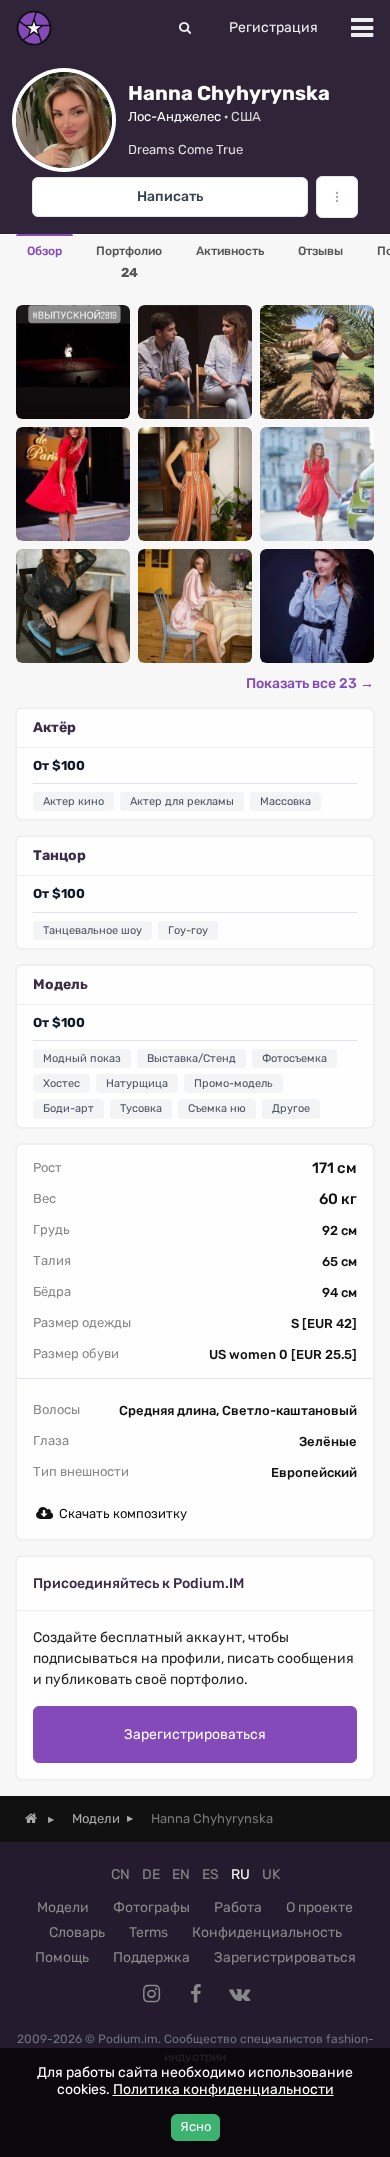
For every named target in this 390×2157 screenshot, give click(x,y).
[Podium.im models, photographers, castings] (34, 28)
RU (240, 1874)
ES (210, 1874)
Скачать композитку (123, 1513)
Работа (238, 1907)
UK (271, 1874)
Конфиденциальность (267, 1932)
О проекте (319, 1907)
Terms (148, 1932)
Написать (170, 196)
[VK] (239, 1994)
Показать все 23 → (310, 683)
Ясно (195, 2126)
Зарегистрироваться (195, 1734)
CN (120, 1874)
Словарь (77, 1932)
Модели (63, 1907)
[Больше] (337, 197)
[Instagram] (151, 1994)
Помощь (62, 1957)
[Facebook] (195, 1994)
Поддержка (151, 1957)
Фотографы (151, 1907)
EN (181, 1874)
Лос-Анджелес (174, 116)
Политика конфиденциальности (223, 2089)
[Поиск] (185, 28)
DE (151, 1874)
